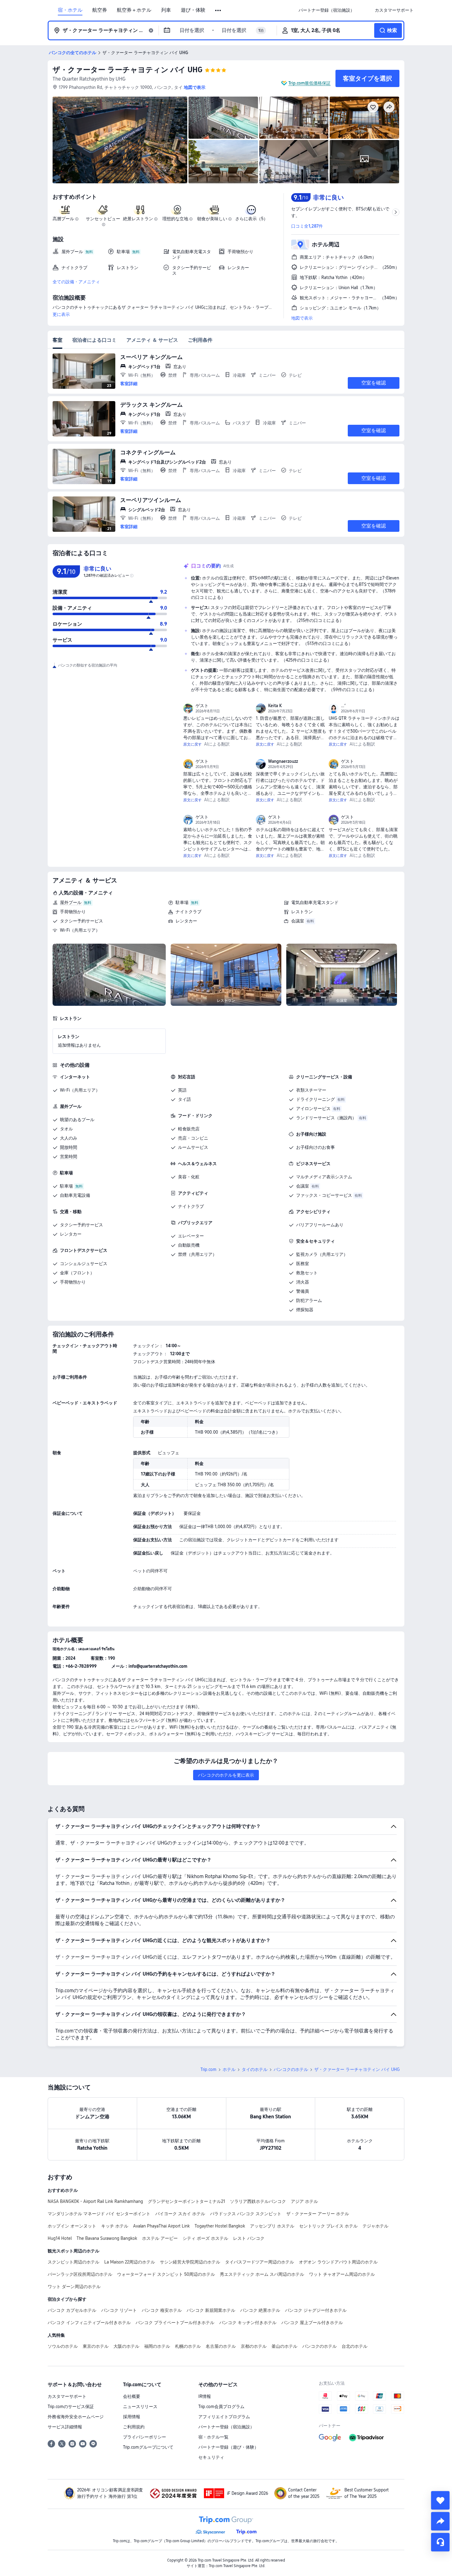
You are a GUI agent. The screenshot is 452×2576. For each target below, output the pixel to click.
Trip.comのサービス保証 (71, 2407)
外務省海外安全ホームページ (76, 2417)
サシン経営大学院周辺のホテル (190, 2262)
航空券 (100, 10)
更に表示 (61, 314)
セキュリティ (211, 2457)
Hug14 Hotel (60, 2238)
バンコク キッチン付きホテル (248, 2323)
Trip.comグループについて (148, 2447)
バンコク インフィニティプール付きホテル (89, 2323)
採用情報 (132, 2417)
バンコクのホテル (291, 2069)
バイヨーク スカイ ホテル (180, 2214)
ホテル (229, 2069)
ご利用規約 (134, 2427)
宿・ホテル (70, 10)
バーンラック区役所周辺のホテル (80, 2274)
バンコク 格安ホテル (162, 2310)
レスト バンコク (249, 2238)
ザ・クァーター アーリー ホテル (318, 2214)
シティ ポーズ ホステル (205, 2238)
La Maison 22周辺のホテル (130, 2262)
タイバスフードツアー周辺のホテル (260, 2262)
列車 (166, 10)
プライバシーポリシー (145, 2437)
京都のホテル (254, 2346)
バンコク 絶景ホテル (260, 2310)
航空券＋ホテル (134, 10)
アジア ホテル (304, 2201)
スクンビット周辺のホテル (73, 2262)
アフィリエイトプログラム (224, 2417)
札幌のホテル (188, 2346)
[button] (218, 10)
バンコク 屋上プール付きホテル (312, 2323)
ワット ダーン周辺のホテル (74, 2287)
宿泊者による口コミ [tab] (94, 340)
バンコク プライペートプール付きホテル (175, 2323)
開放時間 (69, 1147)
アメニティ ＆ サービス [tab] (152, 340)
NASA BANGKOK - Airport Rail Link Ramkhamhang (95, 2201)
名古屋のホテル (221, 2346)
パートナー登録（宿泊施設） (226, 2427)
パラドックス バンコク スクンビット (246, 2214)
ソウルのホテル (63, 2346)
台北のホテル (355, 2346)
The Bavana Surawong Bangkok (107, 2238)
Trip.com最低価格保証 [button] (309, 83)
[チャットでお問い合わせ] (440, 2542)
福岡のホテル (157, 2346)
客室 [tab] (57, 340)
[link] (327, 10)
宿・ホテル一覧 (213, 2437)
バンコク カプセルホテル (72, 2310)
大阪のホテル (126, 2346)
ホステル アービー (160, 2238)
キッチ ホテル (115, 2226)
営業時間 (69, 1157)
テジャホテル (375, 2226)
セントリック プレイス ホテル (328, 2226)
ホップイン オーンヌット (72, 2226)
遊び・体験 (193, 10)
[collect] (440, 2500)
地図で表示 (302, 318)
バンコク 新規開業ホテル (211, 2310)
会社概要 (132, 2396)
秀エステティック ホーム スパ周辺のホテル (262, 2274)
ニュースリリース (140, 2407)
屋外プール (71, 902)
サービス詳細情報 (65, 2427)
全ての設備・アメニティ (76, 282)
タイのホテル (255, 2069)
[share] (440, 2521)
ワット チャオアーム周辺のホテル (342, 2274)
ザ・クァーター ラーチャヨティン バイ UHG (127, 70)
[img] (120, 140)
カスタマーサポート (67, 2396)
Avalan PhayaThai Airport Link (161, 2226)
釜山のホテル (284, 2346)
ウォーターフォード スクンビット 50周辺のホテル (166, 2274)
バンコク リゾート (119, 2310)
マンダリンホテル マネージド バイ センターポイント (99, 2214)
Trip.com (208, 2069)
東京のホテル (96, 2346)
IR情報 (205, 2396)
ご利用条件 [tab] (200, 340)
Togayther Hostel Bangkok (220, 2226)
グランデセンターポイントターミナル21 (186, 2201)
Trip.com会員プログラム (221, 2407)
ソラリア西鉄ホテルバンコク (258, 2201)
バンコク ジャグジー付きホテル (316, 2310)
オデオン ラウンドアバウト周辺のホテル (338, 2262)
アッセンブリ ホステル (272, 2226)
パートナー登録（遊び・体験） (228, 2447)
